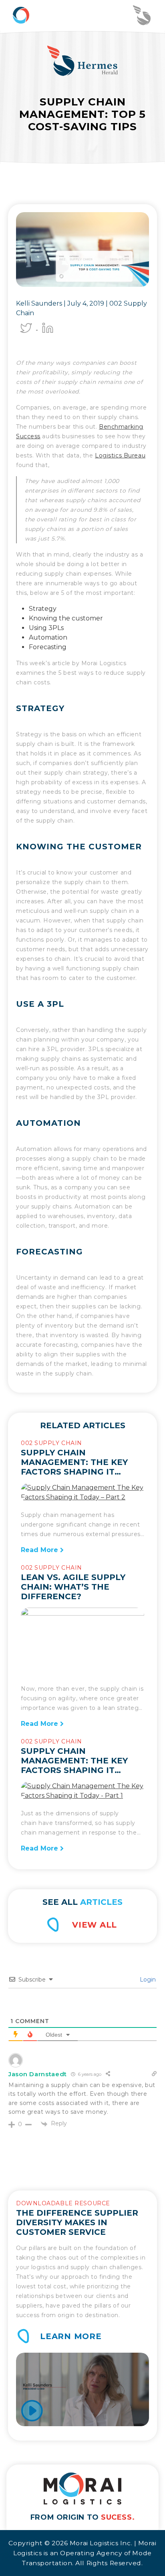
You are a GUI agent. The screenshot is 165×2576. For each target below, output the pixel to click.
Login (147, 1980)
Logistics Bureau (120, 455)
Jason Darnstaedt (38, 2074)
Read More (40, 1550)
